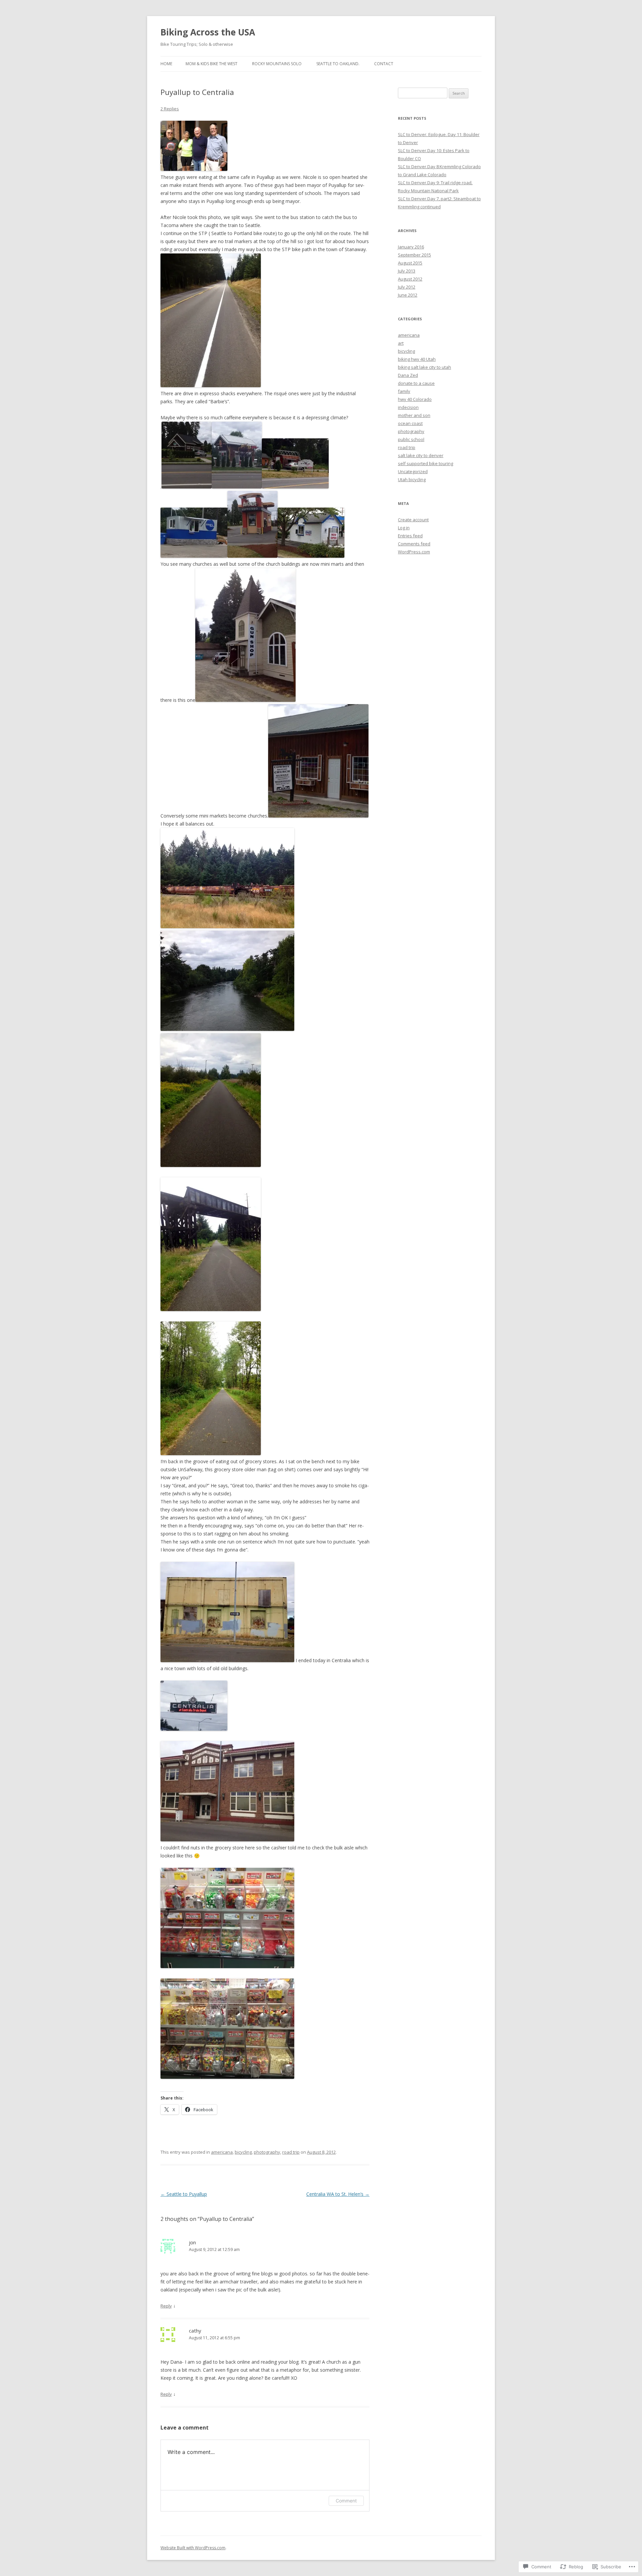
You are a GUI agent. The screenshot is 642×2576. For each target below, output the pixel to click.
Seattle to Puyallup (184, 2194)
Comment (346, 2501)
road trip (291, 2152)
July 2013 (407, 271)
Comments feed (414, 544)
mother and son (414, 415)
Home (166, 64)
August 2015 (410, 263)
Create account (413, 520)
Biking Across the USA (208, 32)
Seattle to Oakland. (338, 64)
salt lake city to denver (421, 455)
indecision (408, 407)
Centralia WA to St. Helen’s (338, 2194)
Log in (404, 528)
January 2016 (411, 247)
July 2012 (407, 287)
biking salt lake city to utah (424, 367)
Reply (166, 2306)
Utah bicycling (412, 479)
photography (267, 2152)
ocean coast (410, 423)
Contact (384, 64)
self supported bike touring (425, 463)
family (404, 391)
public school (411, 439)
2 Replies (170, 109)
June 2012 (408, 295)
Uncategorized (413, 471)
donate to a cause (416, 383)
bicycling (243, 2152)
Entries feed (410, 536)
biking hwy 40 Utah (417, 359)
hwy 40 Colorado (415, 399)
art (401, 343)
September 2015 (414, 255)
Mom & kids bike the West (211, 64)
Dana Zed (408, 375)
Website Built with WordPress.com (193, 2548)
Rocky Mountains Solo (277, 64)
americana (222, 2152)
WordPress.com (414, 552)
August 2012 (410, 279)
